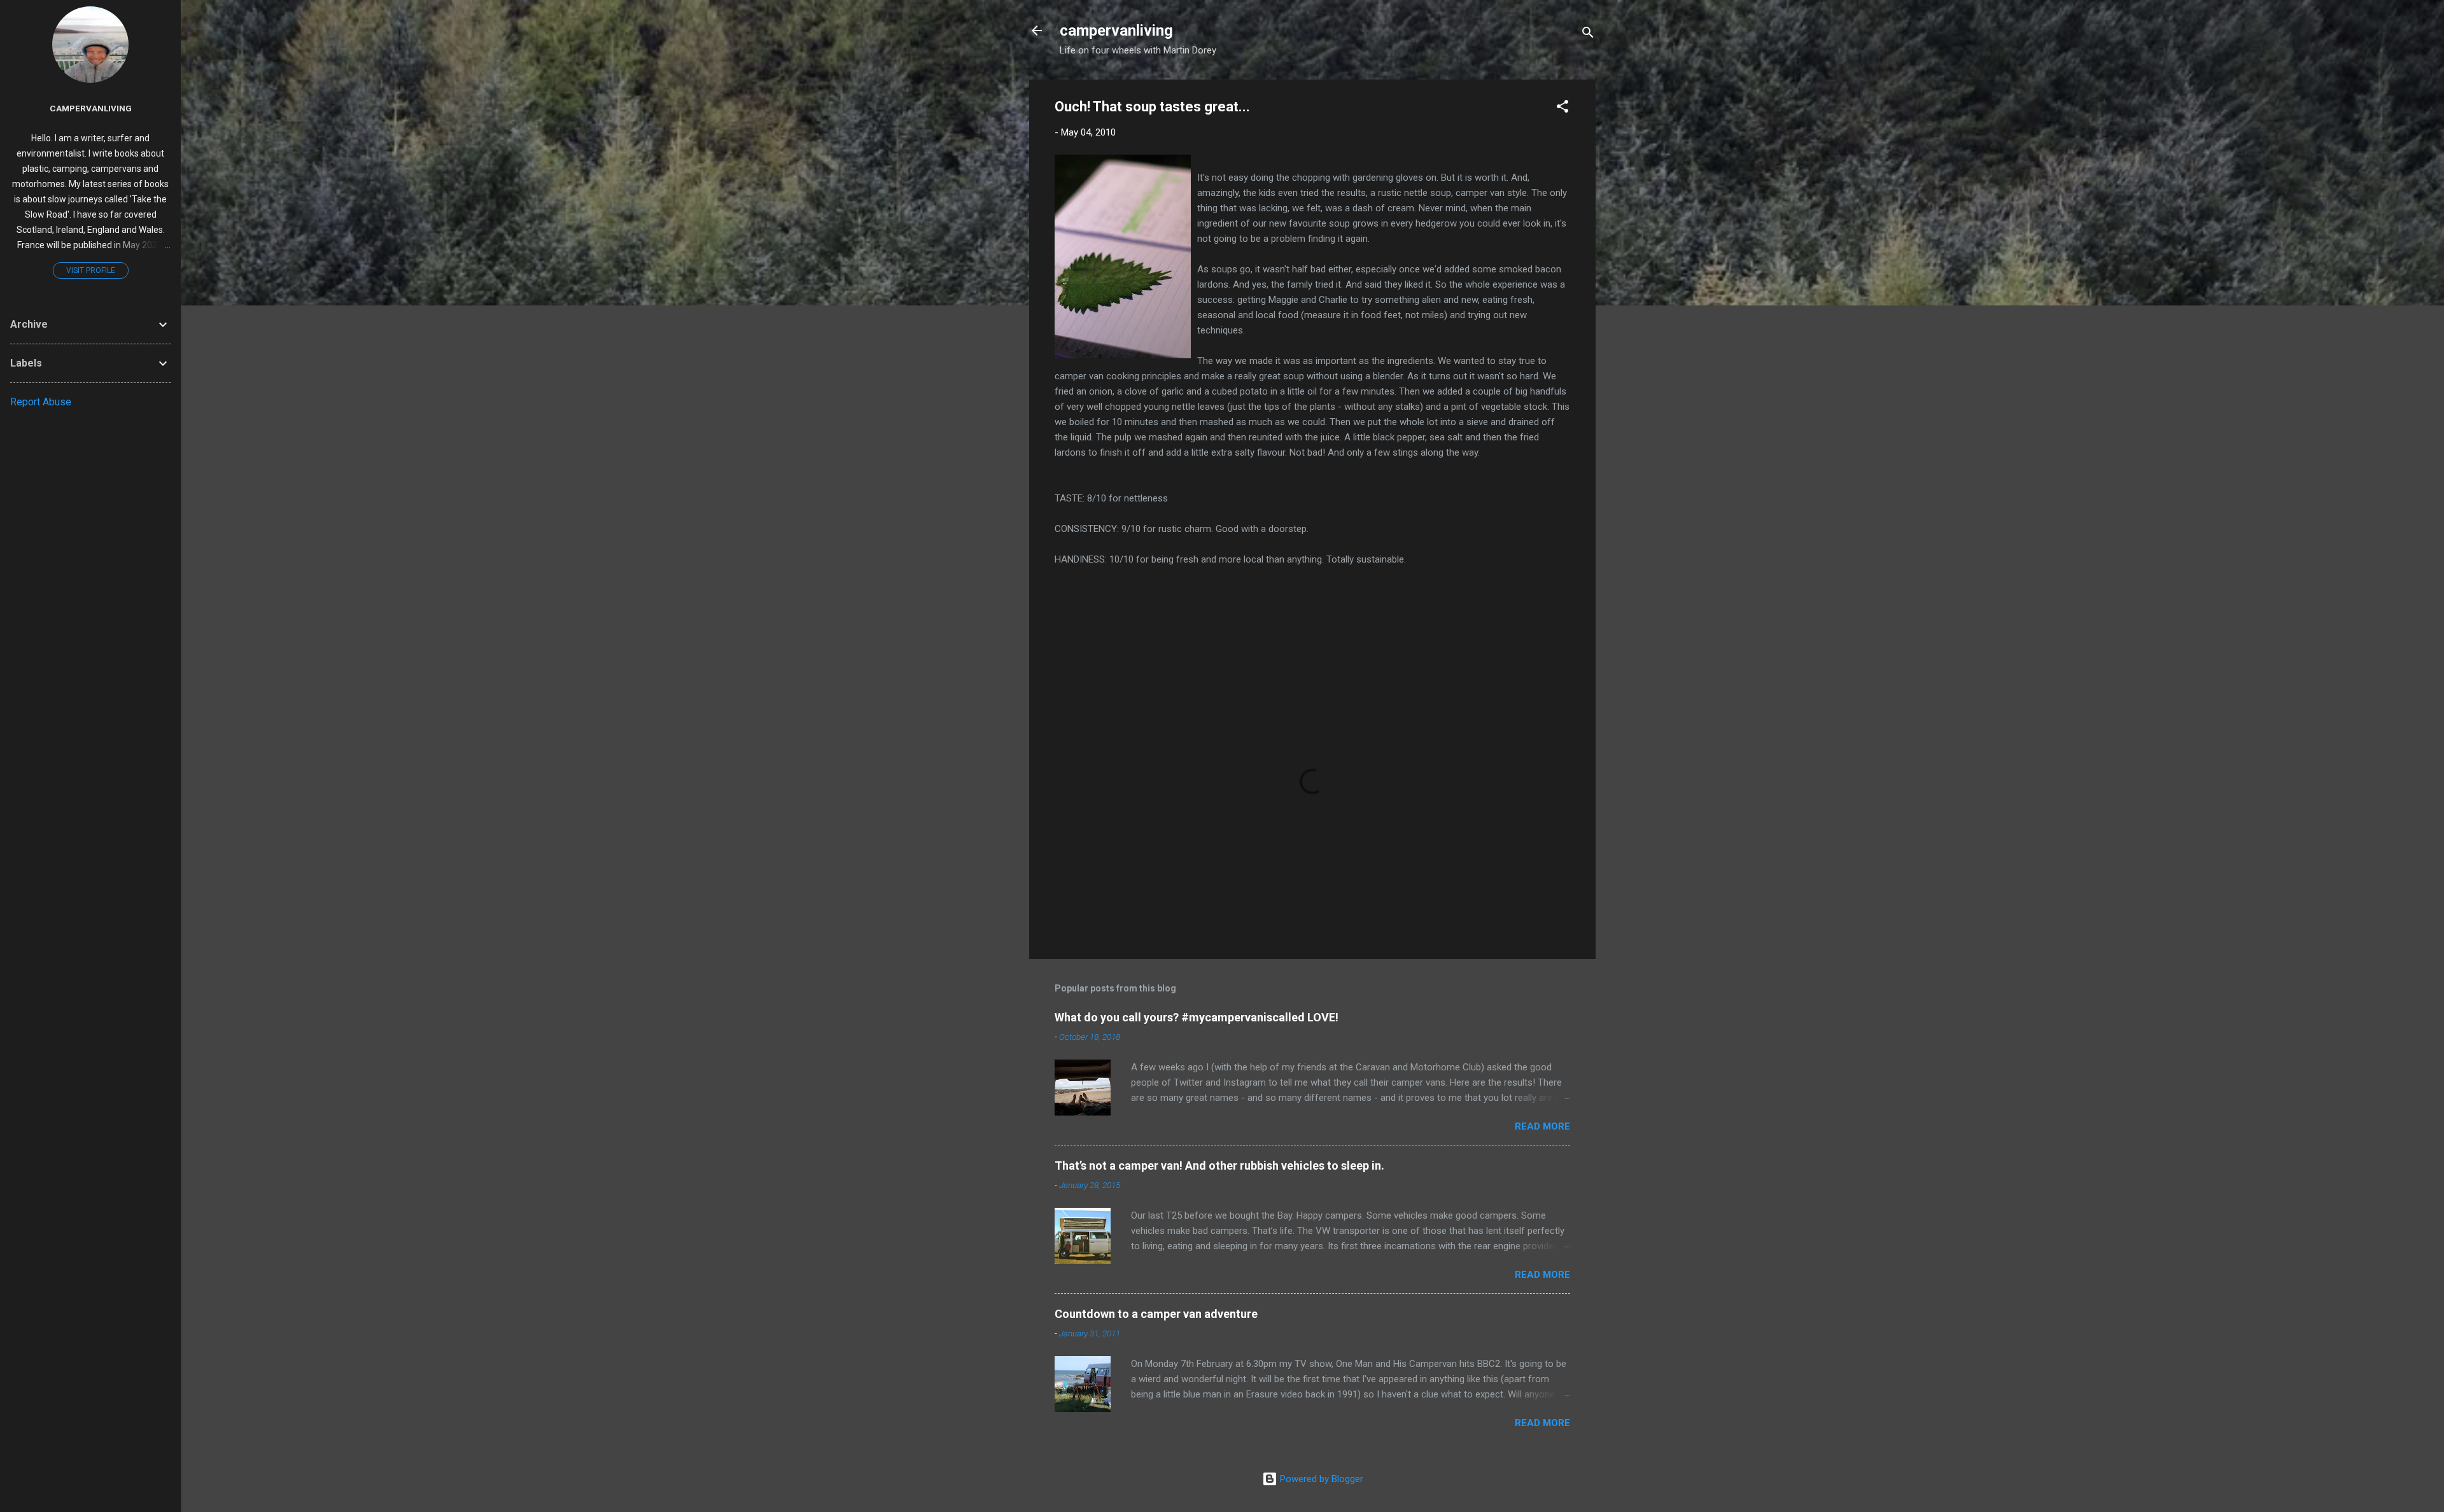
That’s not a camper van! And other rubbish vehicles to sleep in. (1219, 1165)
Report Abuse (41, 402)
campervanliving (1116, 31)
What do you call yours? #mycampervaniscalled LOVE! (1197, 1017)
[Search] (1588, 35)
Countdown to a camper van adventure (1156, 1314)
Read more (1542, 1126)
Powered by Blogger (1320, 1479)
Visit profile (91, 270)
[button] (1563, 108)
